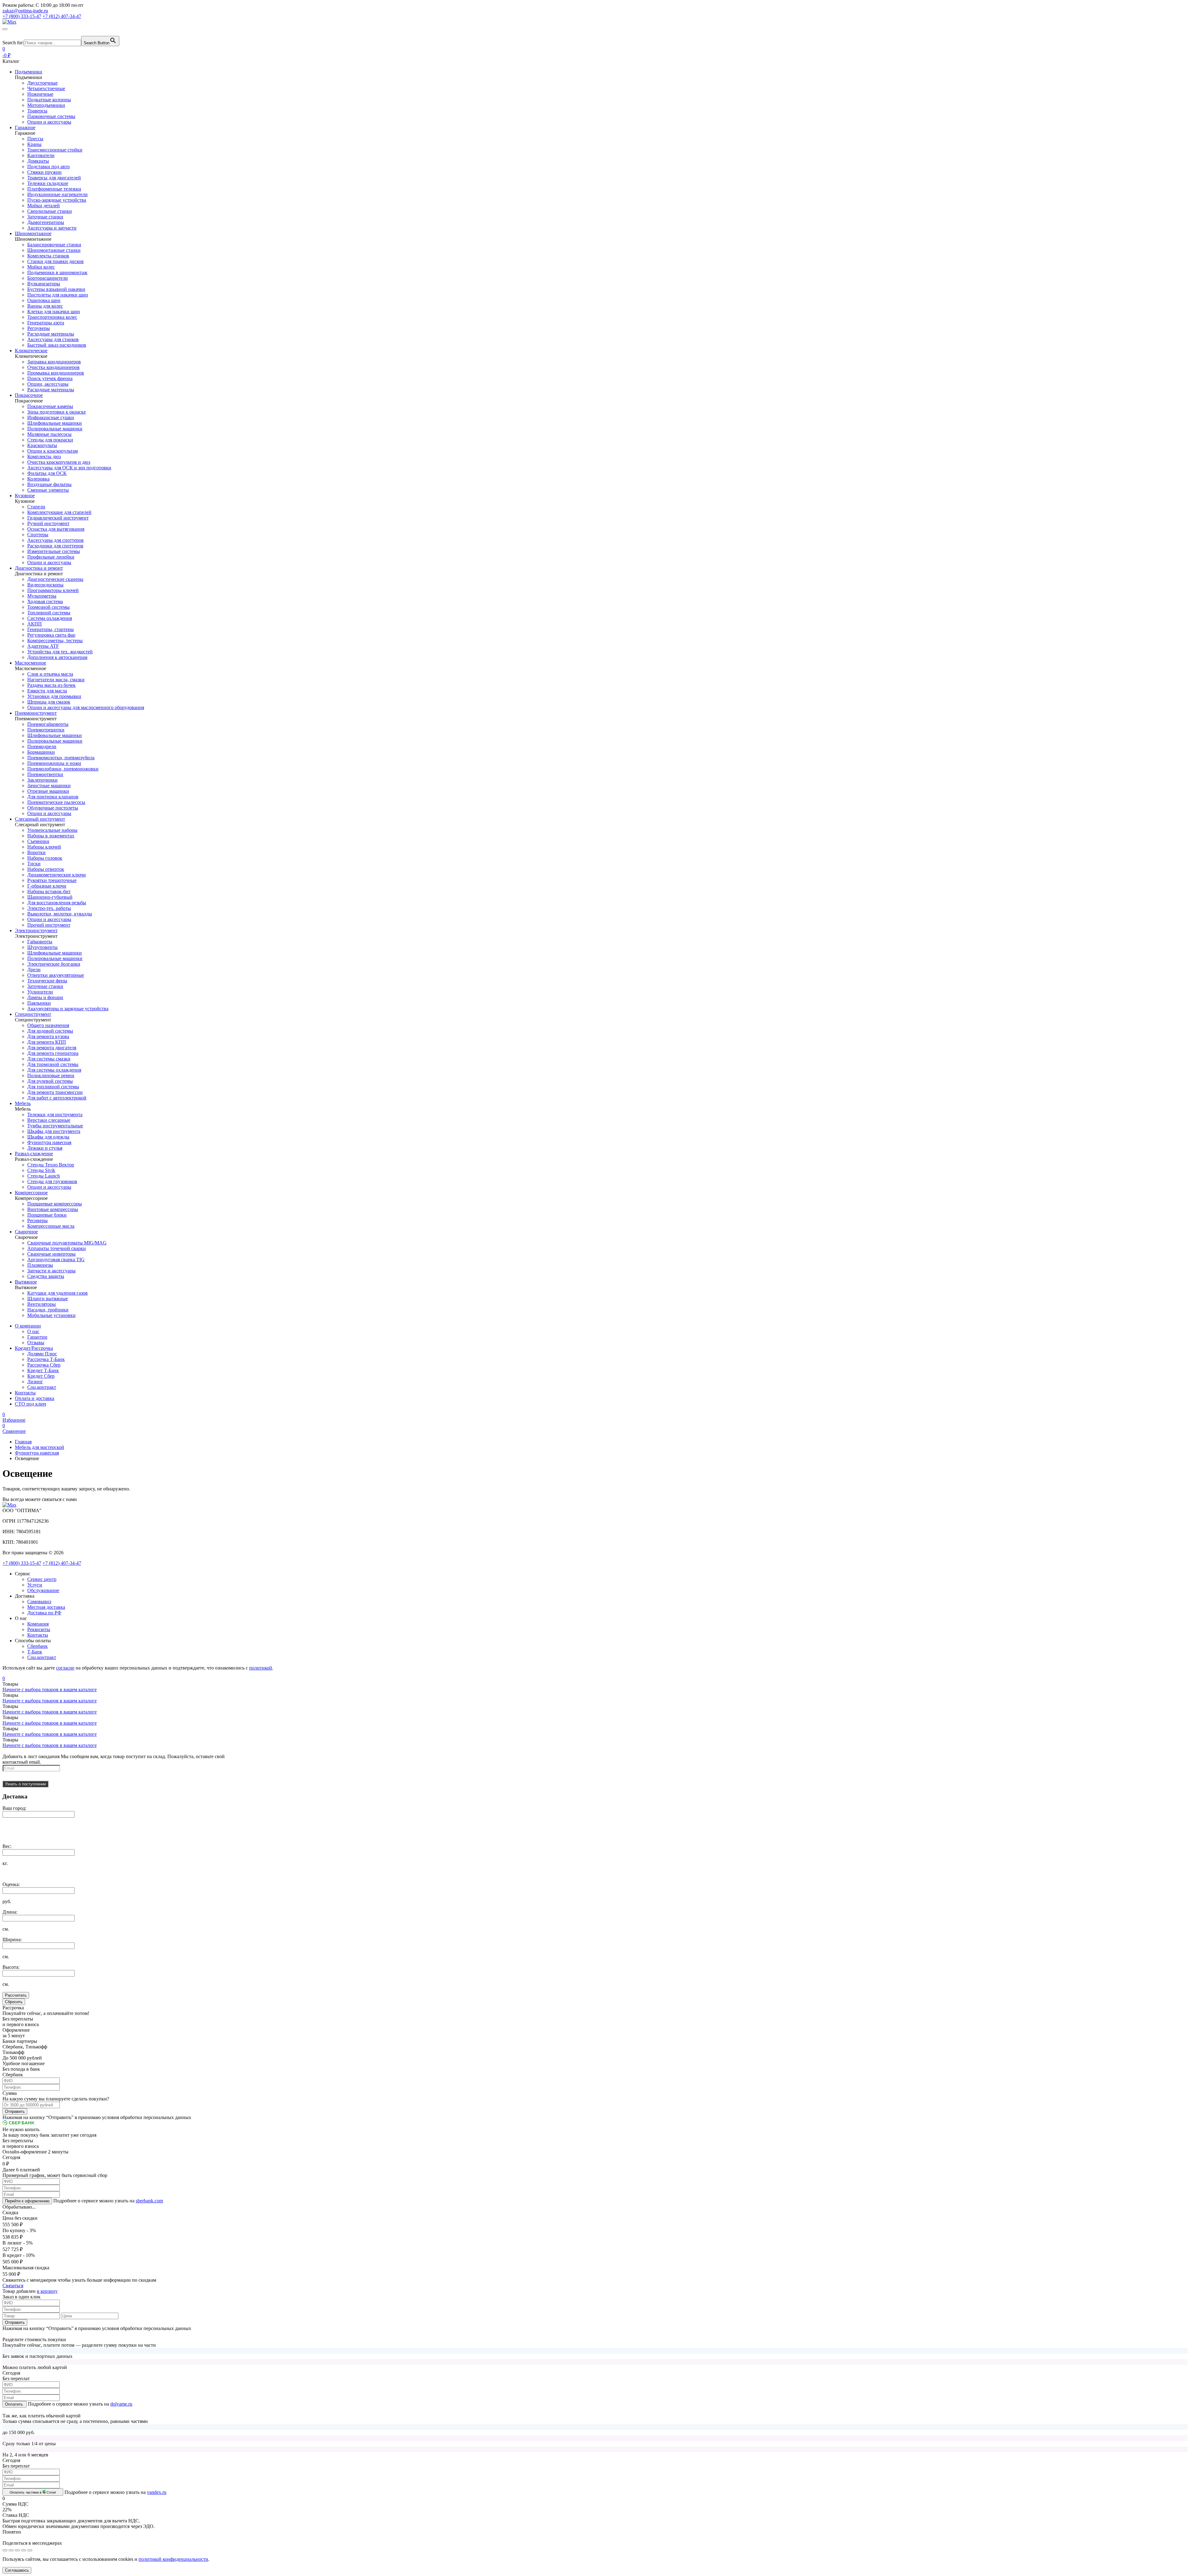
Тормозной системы (48, 607)
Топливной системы (49, 613)
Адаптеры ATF (43, 646)
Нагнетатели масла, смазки (56, 680)
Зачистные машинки (49, 786)
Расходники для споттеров (55, 546)
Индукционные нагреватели (57, 194)
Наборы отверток (46, 869)
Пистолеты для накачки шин (58, 295)
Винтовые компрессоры (53, 1209)
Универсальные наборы (52, 830)
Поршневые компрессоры (55, 1204)
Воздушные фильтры (49, 484)
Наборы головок (45, 858)
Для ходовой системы (50, 1031)
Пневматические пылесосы (56, 802)
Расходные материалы (51, 334)
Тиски (34, 864)
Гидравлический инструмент (58, 518)
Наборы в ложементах (51, 836)
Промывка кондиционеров (56, 373)
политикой (261, 1668)
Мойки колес (41, 267)
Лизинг (35, 1382)
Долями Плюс (42, 1354)
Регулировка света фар (51, 635)
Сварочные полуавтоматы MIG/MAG (67, 1243)
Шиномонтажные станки (54, 250)
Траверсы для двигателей (54, 178)
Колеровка (38, 479)
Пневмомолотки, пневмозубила (61, 758)
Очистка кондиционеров (53, 367)
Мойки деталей (44, 206)
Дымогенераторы (46, 222)
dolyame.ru (121, 2404)
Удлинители (40, 992)
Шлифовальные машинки (55, 423)
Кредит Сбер (41, 1376)
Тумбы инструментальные (55, 1126)
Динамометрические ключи (57, 875)
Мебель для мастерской (40, 1447)
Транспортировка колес (52, 317)
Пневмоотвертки (45, 774)
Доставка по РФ (44, 1613)
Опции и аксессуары (49, 122)
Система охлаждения (50, 618)
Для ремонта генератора (53, 1053)
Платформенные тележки (54, 189)
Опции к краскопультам (53, 451)
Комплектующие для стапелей (59, 512)
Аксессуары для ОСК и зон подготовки (69, 468)
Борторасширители (48, 278)
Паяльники (39, 1003)
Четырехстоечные (46, 88)
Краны (34, 144)
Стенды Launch (44, 1176)
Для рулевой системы (50, 1081)
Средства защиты (46, 1276)
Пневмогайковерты (48, 724)
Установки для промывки (54, 696)
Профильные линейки (51, 557)
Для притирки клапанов (53, 797)
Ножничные (40, 94)
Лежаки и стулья (45, 1148)
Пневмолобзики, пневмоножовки (63, 769)
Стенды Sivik (41, 1170)
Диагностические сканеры (55, 579)
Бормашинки (41, 752)
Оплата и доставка (35, 1398)
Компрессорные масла (51, 1226)
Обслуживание (43, 1590)
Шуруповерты (42, 947)
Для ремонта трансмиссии (55, 1092)
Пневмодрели (42, 746)
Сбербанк (37, 1646)
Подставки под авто (48, 167)
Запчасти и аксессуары (51, 1271)
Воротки (36, 852)
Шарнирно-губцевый (50, 897)
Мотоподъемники (46, 105)
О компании (28, 1326)
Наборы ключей (44, 847)
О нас (33, 1331)
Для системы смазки (49, 1059)
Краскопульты (42, 445)
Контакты (25, 1393)
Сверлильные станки (50, 211)
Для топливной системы (53, 1087)
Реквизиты (39, 1629)
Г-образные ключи (47, 886)
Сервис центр (42, 1579)
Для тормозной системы (53, 1064)
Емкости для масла (47, 691)
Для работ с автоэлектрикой (57, 1098)
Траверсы (37, 111)
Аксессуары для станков (53, 339)
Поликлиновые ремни (51, 1075)
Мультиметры (42, 596)
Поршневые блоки (47, 1215)
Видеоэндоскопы (45, 585)
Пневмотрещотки (46, 730)
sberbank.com (149, 2201)
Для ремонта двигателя (52, 1048)
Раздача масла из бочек (51, 685)
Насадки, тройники (48, 1310)
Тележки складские (48, 183)
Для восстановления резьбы (57, 903)
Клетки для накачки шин (54, 312)
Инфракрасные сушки (51, 417)
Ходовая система (45, 601)
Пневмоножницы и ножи (54, 763)
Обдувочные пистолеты (53, 808)
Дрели (34, 970)
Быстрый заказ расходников (57, 345)
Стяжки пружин (44, 172)
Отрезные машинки (48, 791)
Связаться (13, 2286)
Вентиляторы (42, 1304)
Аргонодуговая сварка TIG (56, 1259)
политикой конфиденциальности (173, 2559)
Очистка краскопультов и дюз (59, 462)
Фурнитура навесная (49, 1142)
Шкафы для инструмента (54, 1131)
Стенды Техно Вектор (51, 1165)
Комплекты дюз (44, 456)
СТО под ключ (31, 1404)
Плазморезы (40, 1265)
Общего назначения (48, 1025)
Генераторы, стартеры (51, 629)
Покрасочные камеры (50, 406)
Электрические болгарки (54, 964)
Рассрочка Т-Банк (46, 1359)
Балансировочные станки (54, 245)
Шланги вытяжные (48, 1299)
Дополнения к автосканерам (57, 657)
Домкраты (38, 161)
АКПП (35, 624)
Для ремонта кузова (48, 1036)
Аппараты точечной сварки (57, 1248)
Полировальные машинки (55, 429)
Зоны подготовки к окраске (57, 412)
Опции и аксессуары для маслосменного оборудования (86, 707)
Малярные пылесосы (49, 434)
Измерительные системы (54, 551)
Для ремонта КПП (47, 1042)
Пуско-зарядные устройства (57, 200)
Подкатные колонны (49, 100)
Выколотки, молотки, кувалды (60, 914)
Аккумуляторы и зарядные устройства (68, 1009)
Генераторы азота (46, 323)
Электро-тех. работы (49, 908)
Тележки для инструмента (55, 1115)
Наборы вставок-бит (49, 891)
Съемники (38, 841)
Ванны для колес (45, 306)
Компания (38, 1624)
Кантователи (41, 155)
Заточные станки (45, 217)
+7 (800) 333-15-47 (22, 1563)
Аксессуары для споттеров (55, 540)
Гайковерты (40, 942)
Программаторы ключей (53, 590)
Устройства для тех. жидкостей (60, 652)
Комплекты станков (48, 256)
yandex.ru (157, 2492)
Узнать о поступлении (25, 1784)
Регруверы (39, 328)
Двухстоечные (42, 83)
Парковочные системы (51, 116)
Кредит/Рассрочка (34, 1348)
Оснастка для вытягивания (56, 529)
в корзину (47, 2291)
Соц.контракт (42, 1387)
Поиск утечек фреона (50, 378)
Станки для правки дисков (55, 261)
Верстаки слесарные (49, 1120)
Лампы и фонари (45, 997)
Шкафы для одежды (48, 1137)
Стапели (36, 507)
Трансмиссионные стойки (55, 150)
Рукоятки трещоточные (52, 880)
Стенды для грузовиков (52, 1181)
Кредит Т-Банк (43, 1370)
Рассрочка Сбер (44, 1365)
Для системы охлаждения (54, 1070)
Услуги (35, 1585)
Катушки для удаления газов (57, 1293)
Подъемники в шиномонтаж (57, 272)
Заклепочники (42, 780)
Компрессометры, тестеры (55, 641)
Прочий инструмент (49, 925)
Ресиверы (37, 1220)
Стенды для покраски (50, 440)
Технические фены (47, 981)
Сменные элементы (48, 490)
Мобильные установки (51, 1315)
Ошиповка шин (44, 300)
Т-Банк (35, 1652)
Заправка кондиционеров (54, 362)
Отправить (15, 2111)
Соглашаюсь (17, 2570)
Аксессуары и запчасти (52, 228)
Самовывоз (39, 1602)
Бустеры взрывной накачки (56, 289)
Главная (23, 1442)
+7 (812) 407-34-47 (62, 1563)
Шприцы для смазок (49, 702)
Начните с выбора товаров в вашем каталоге (50, 1690)
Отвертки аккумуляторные (56, 975)
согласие (65, 1668)
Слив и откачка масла (50, 674)
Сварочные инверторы (51, 1254)
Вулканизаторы (44, 284)
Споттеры (38, 535)
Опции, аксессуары (48, 384)
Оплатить (15, 2404)
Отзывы (36, 1343)
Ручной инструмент (48, 523)
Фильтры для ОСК (47, 473)
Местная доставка (46, 1607)
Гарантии (37, 1337)
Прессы (35, 139)
